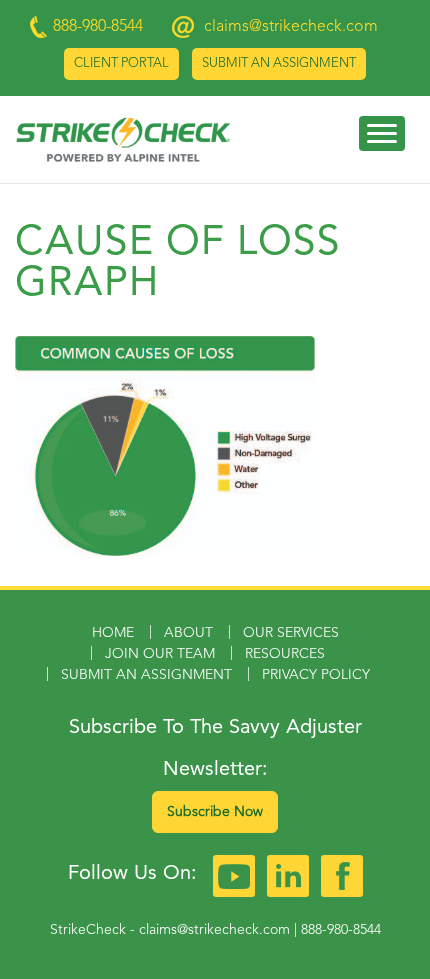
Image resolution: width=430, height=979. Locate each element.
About (188, 633)
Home (113, 633)
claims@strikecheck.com (291, 27)
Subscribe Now (215, 812)
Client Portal (121, 63)
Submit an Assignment (279, 63)
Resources (285, 654)
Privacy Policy (316, 675)
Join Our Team (160, 654)
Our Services (291, 633)
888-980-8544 (341, 930)
